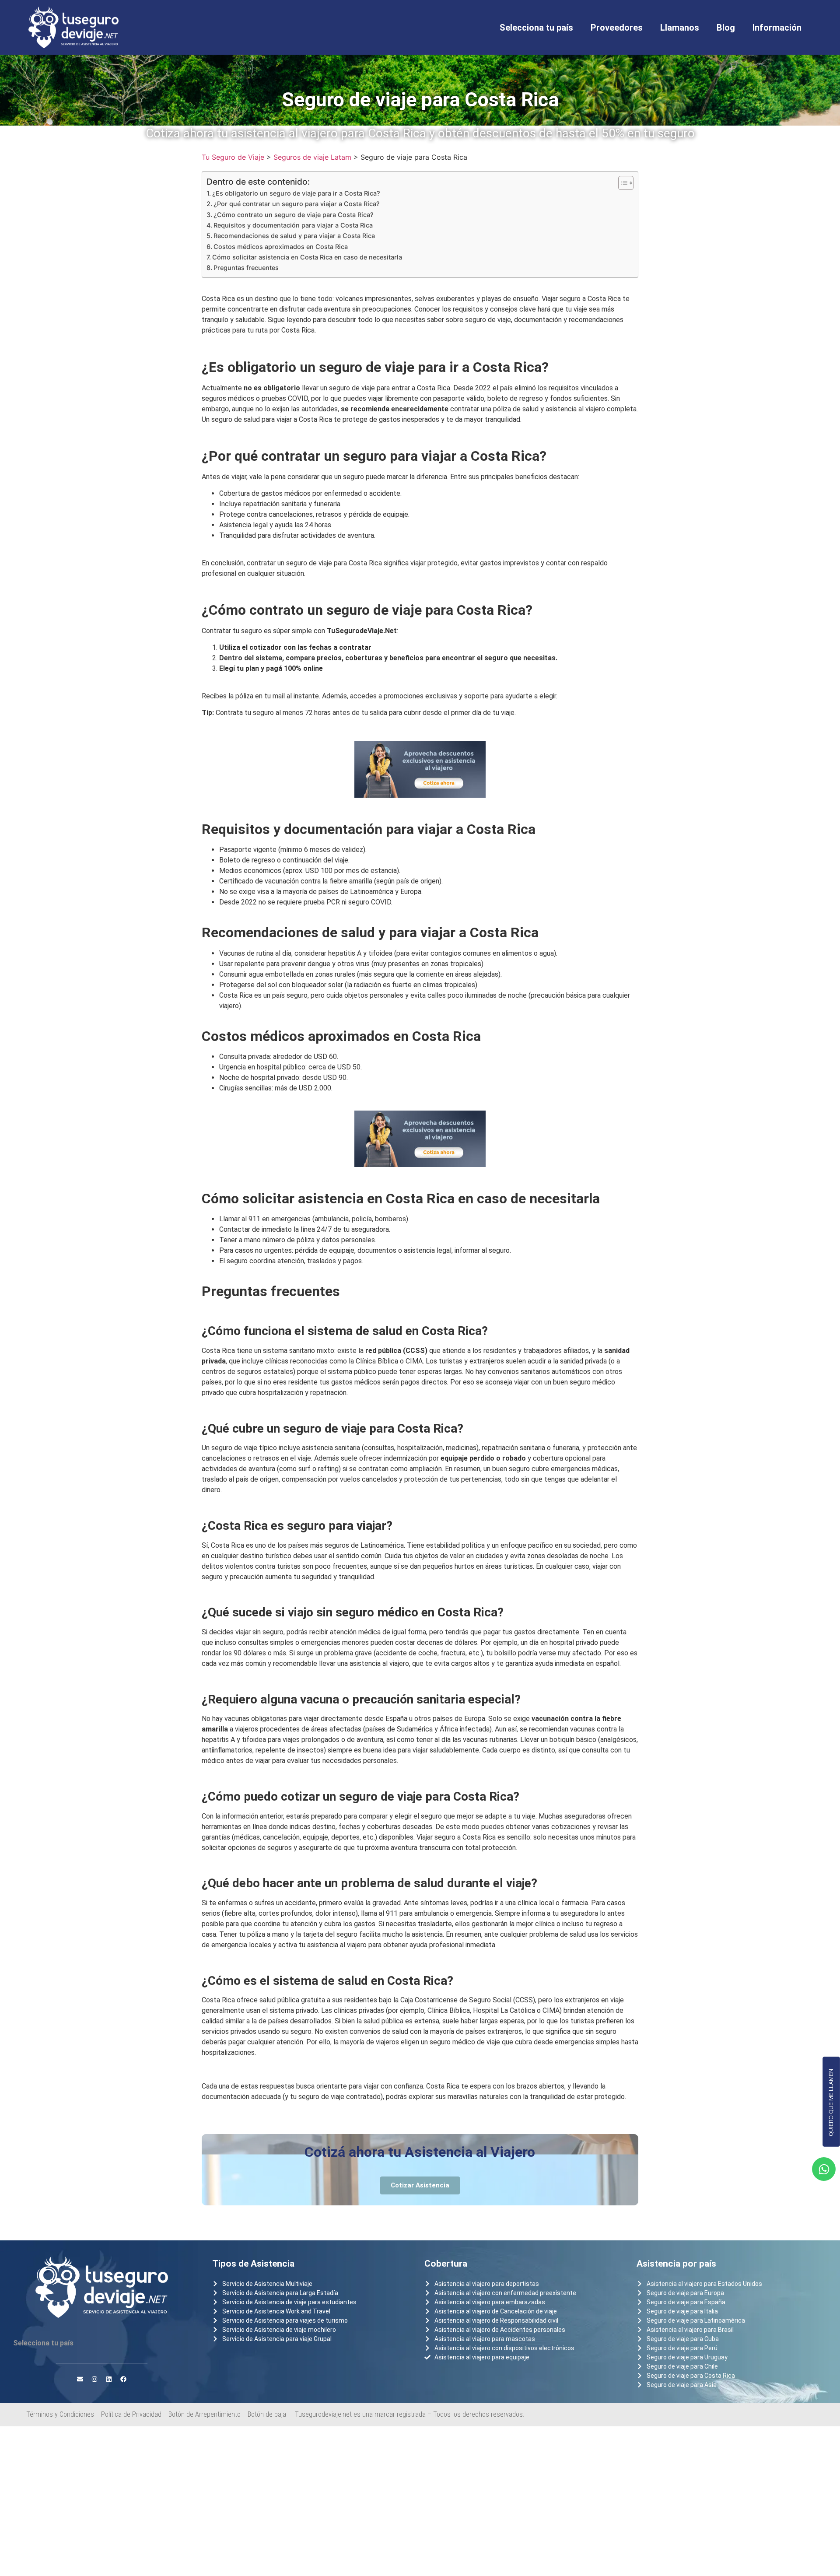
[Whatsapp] (824, 2169)
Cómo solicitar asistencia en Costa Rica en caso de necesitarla (307, 257)
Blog (726, 28)
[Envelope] (80, 2379)
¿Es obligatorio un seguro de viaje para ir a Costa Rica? (296, 193)
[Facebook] (123, 2379)
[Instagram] (94, 2379)
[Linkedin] (109, 2379)
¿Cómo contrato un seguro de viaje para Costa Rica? (294, 215)
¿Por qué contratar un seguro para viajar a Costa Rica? (297, 204)
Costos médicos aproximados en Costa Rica (281, 247)
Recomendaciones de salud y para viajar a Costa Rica (294, 236)
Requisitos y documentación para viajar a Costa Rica (293, 225)
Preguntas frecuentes (246, 268)
